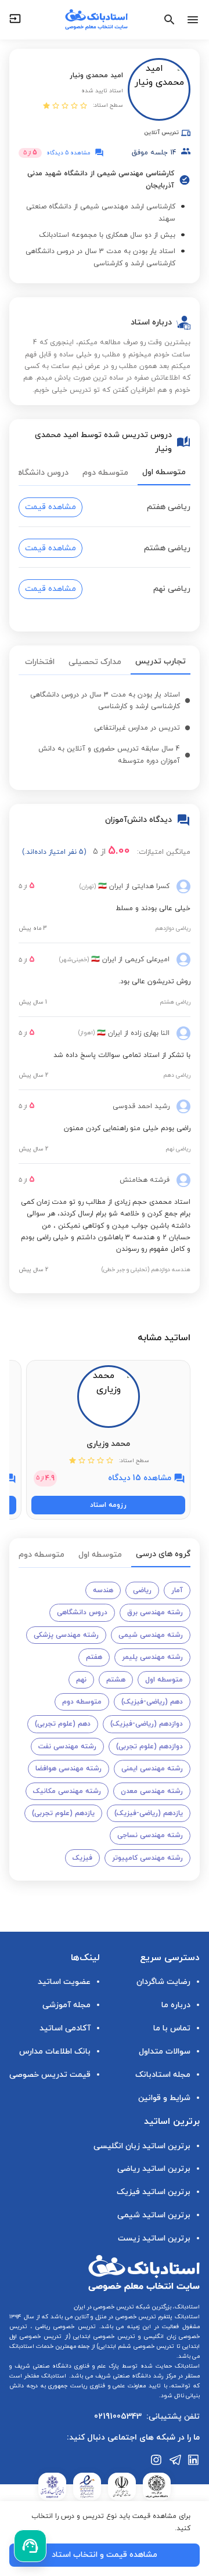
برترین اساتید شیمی (154, 2215)
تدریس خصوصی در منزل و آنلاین (115, 2317)
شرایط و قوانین (164, 2098)
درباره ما (176, 2005)
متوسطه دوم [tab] (105, 473)
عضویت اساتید (64, 1982)
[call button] (30, 2546)
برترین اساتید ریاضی (154, 2169)
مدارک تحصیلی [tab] (95, 662)
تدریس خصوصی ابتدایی (103, 2337)
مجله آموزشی (66, 2005)
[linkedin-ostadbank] (194, 2460)
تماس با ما (172, 2028)
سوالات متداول (165, 2052)
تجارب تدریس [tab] (161, 661)
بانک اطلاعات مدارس (55, 2052)
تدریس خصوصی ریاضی (64, 2327)
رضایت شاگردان (163, 1982)
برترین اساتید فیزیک (154, 2192)
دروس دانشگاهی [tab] (39, 473)
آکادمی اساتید (65, 2028)
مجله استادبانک (163, 2075)
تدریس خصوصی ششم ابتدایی (136, 2346)
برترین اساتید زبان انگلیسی (142, 2146)
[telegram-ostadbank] (175, 2460)
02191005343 (118, 2417)
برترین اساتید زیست (154, 2238)
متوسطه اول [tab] (164, 472)
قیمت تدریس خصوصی (50, 2075)
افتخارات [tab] (40, 662)
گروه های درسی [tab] (163, 1554)
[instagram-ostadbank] (157, 2460)
